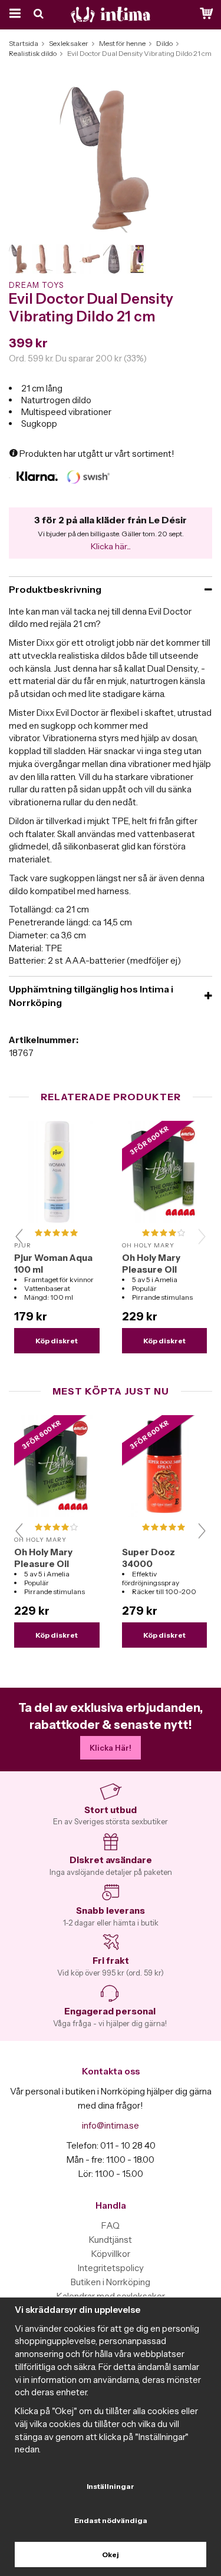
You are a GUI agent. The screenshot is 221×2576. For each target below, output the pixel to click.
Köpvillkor (111, 2254)
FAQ (111, 2225)
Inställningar (111, 2486)
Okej (111, 2555)
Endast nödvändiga (111, 2520)
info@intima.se (111, 2125)
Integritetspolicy (111, 2268)
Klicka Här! (111, 1748)
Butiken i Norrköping (111, 2282)
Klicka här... (111, 546)
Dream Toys (36, 285)
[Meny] (13, 15)
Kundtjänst (111, 2240)
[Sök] (40, 15)
